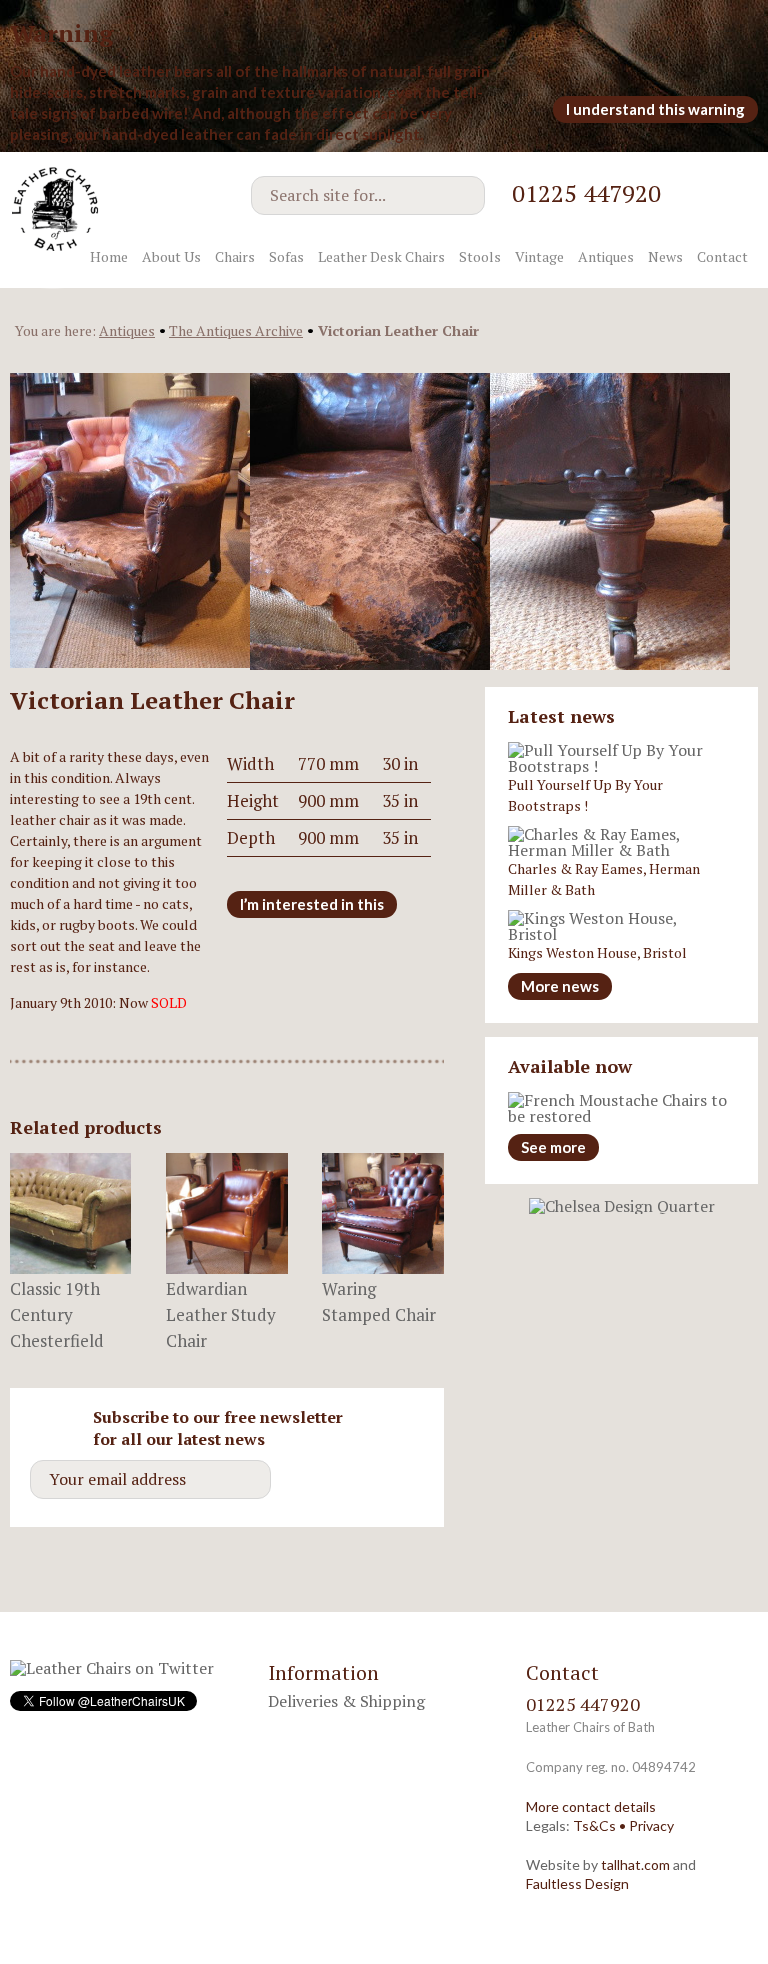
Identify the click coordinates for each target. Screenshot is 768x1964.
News (665, 256)
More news (560, 986)
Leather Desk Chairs (381, 256)
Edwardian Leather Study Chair (221, 1314)
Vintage (539, 256)
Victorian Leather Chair (398, 330)
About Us (171, 256)
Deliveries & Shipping (346, 1701)
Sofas (286, 256)
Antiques (606, 256)
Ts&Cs (594, 1825)
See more (553, 1147)
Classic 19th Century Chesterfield (57, 1314)
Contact (722, 256)
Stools (480, 256)
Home (109, 256)
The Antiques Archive (236, 330)
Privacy (651, 1825)
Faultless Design (577, 1883)
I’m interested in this (312, 904)
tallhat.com (635, 1864)
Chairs (235, 256)
